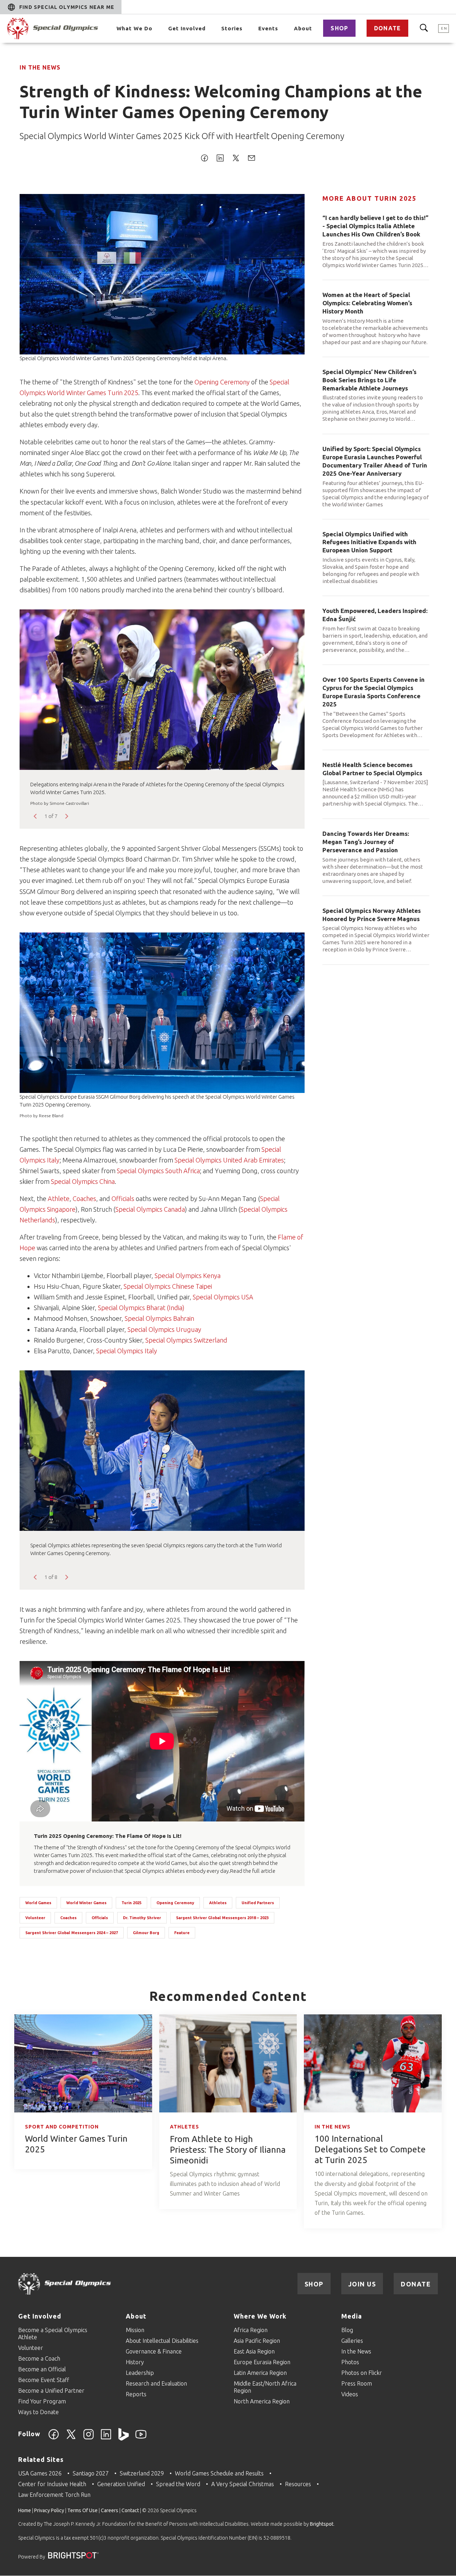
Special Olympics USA (223, 1297)
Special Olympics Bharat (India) (141, 1308)
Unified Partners (258, 1903)
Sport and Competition (62, 2127)
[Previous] (36, 816)
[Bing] (123, 2438)
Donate (387, 28)
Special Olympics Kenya (188, 1276)
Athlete (59, 1198)
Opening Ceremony (222, 382)
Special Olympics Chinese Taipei (168, 1286)
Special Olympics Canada (150, 1209)
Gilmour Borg (146, 1933)
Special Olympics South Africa (158, 1171)
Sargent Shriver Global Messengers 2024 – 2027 (72, 1933)
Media (352, 2316)
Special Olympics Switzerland (186, 1340)
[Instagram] (89, 2438)
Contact (130, 2510)
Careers (110, 2510)
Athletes (218, 1903)
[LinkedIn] (106, 2438)
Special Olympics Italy (127, 1351)
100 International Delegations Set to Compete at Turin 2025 (370, 2149)
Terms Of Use (82, 2510)
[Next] (66, 816)
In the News (40, 67)
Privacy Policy (49, 2510)
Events (268, 28)
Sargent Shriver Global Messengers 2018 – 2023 (222, 1918)
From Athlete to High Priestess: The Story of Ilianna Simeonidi (228, 2150)
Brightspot (322, 2524)
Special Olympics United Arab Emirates (229, 1160)
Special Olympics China (83, 1181)
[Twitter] (71, 2438)
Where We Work (260, 2316)
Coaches (84, 1198)
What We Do (134, 28)
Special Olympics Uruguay (164, 1329)
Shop (339, 28)
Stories (232, 28)
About (303, 28)
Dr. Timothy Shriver (142, 1918)
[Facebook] (54, 2438)
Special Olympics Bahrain (159, 1318)
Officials (123, 1198)
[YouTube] (141, 2438)
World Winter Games (86, 1903)
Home (25, 2510)
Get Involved (187, 28)
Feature (182, 1933)
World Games (38, 1903)
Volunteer (35, 1918)
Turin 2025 (131, 1903)
